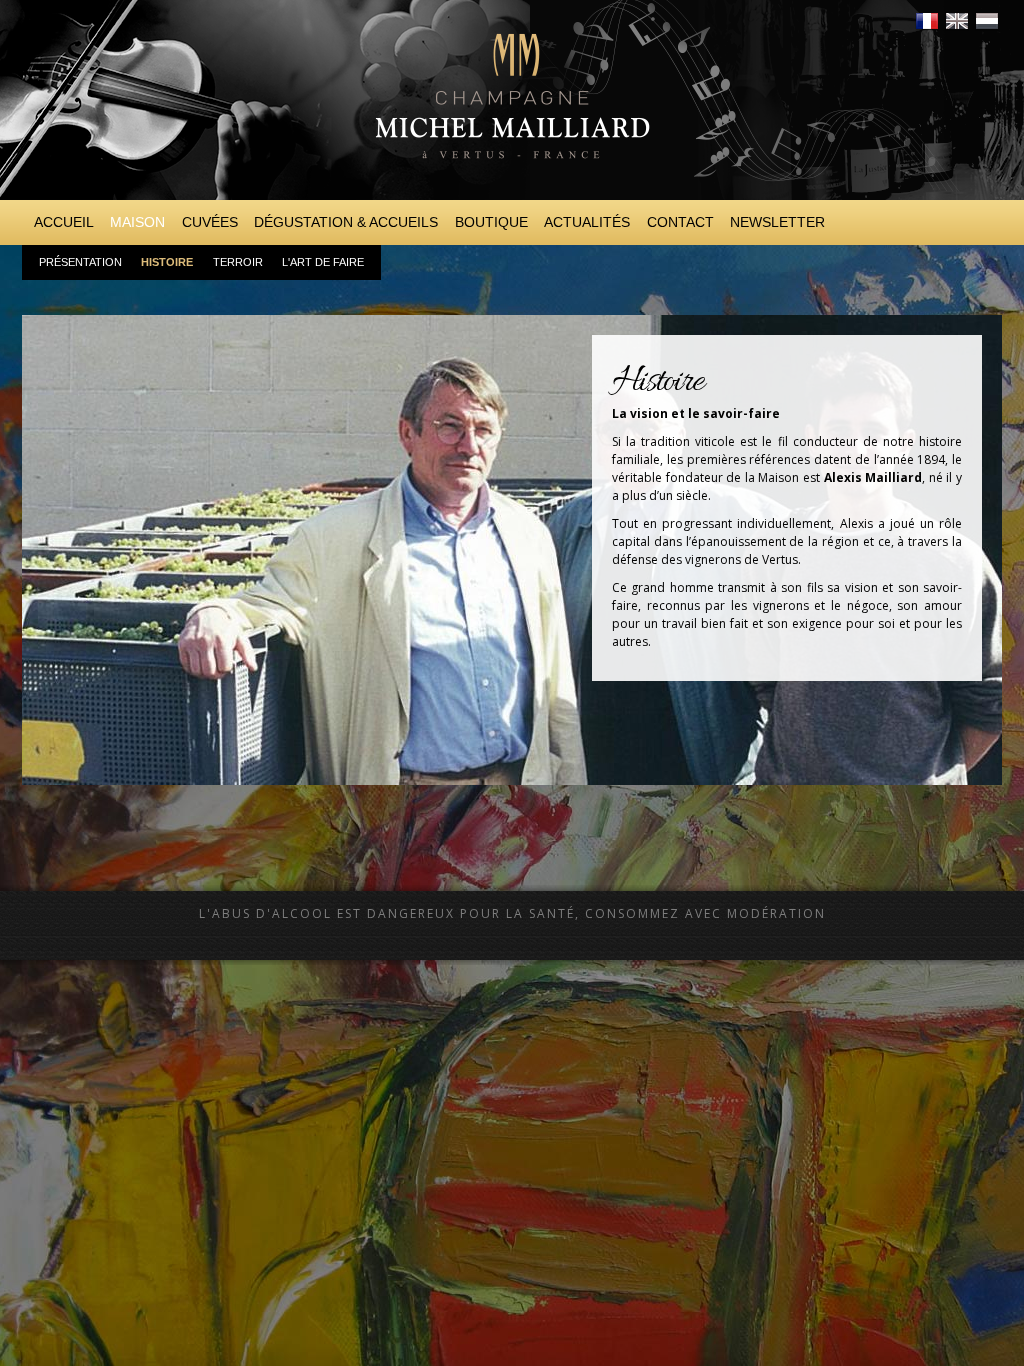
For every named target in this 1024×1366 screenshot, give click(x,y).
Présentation (80, 262)
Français (927, 21)
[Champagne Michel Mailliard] (512, 180)
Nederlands (987, 21)
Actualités (587, 222)
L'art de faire (323, 262)
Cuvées (210, 222)
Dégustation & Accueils (346, 222)
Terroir (238, 262)
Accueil (64, 222)
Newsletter (777, 222)
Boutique (491, 222)
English (957, 21)
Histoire (167, 262)
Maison (137, 222)
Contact (680, 222)
